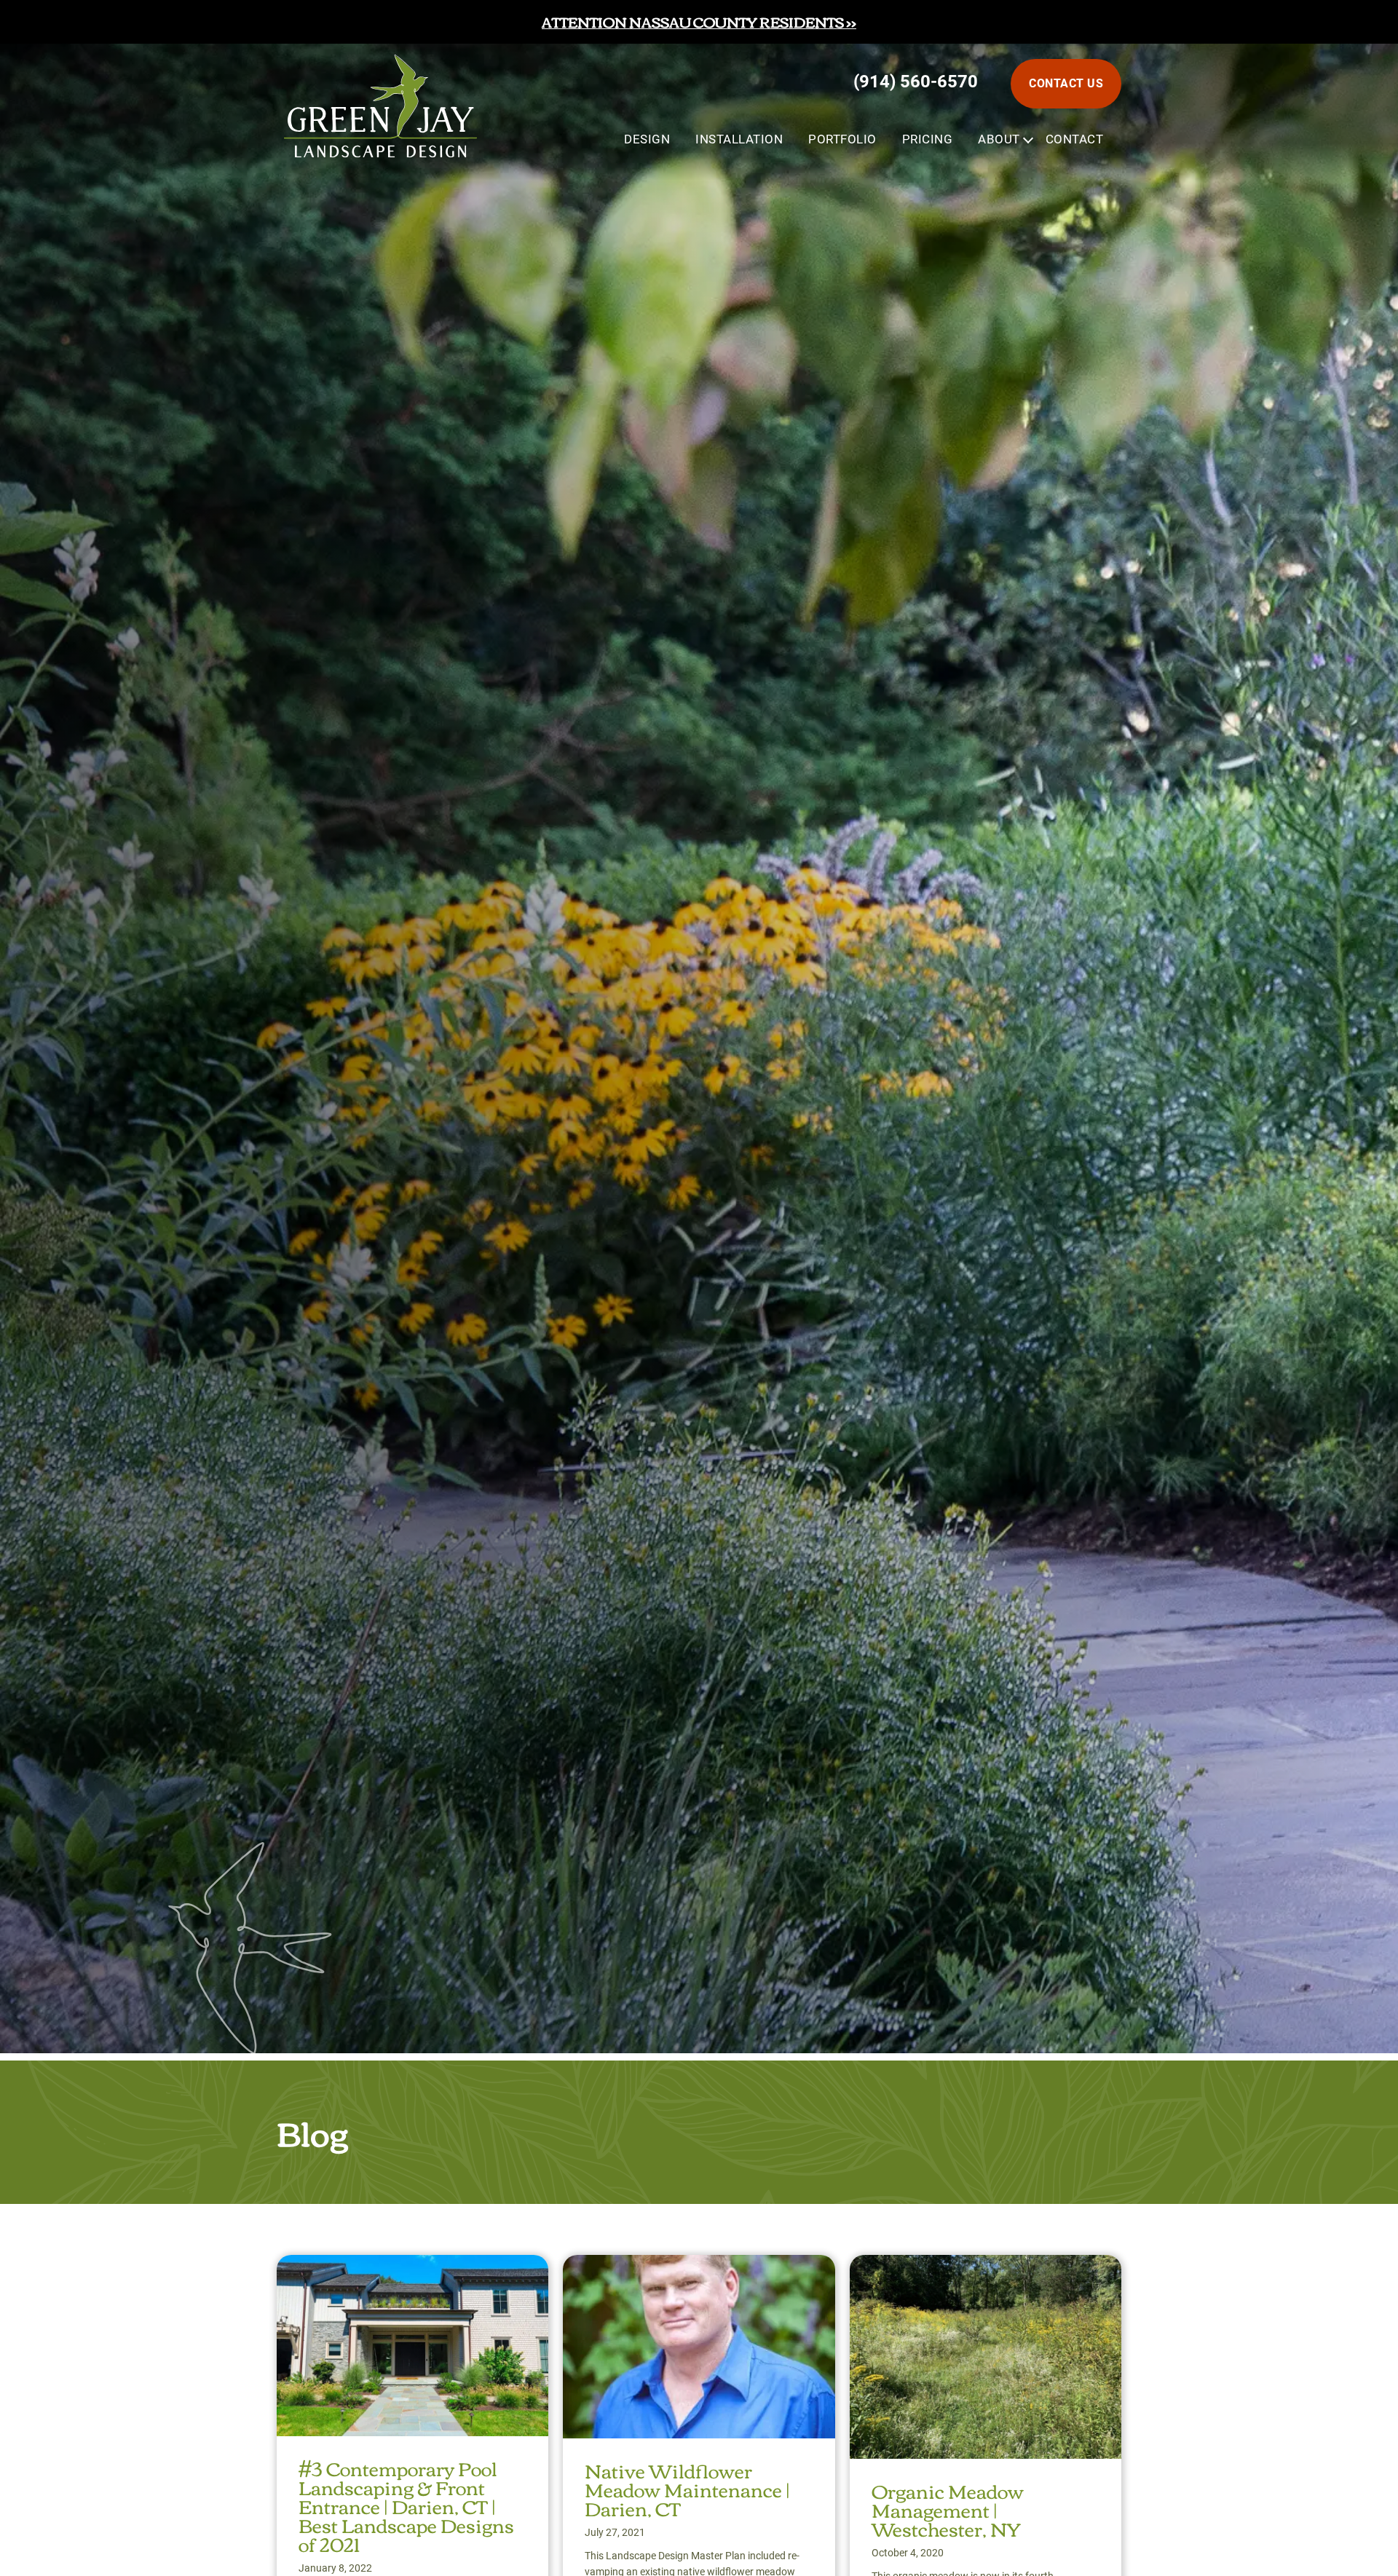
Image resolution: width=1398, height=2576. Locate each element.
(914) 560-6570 (916, 82)
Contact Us (1066, 83)
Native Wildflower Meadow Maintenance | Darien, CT (687, 2489)
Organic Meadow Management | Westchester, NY (948, 2509)
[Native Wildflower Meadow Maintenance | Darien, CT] (699, 2268)
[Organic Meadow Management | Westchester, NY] (986, 2268)
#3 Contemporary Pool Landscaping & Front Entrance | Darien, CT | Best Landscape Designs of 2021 (406, 2505)
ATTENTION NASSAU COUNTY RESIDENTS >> (699, 21)
